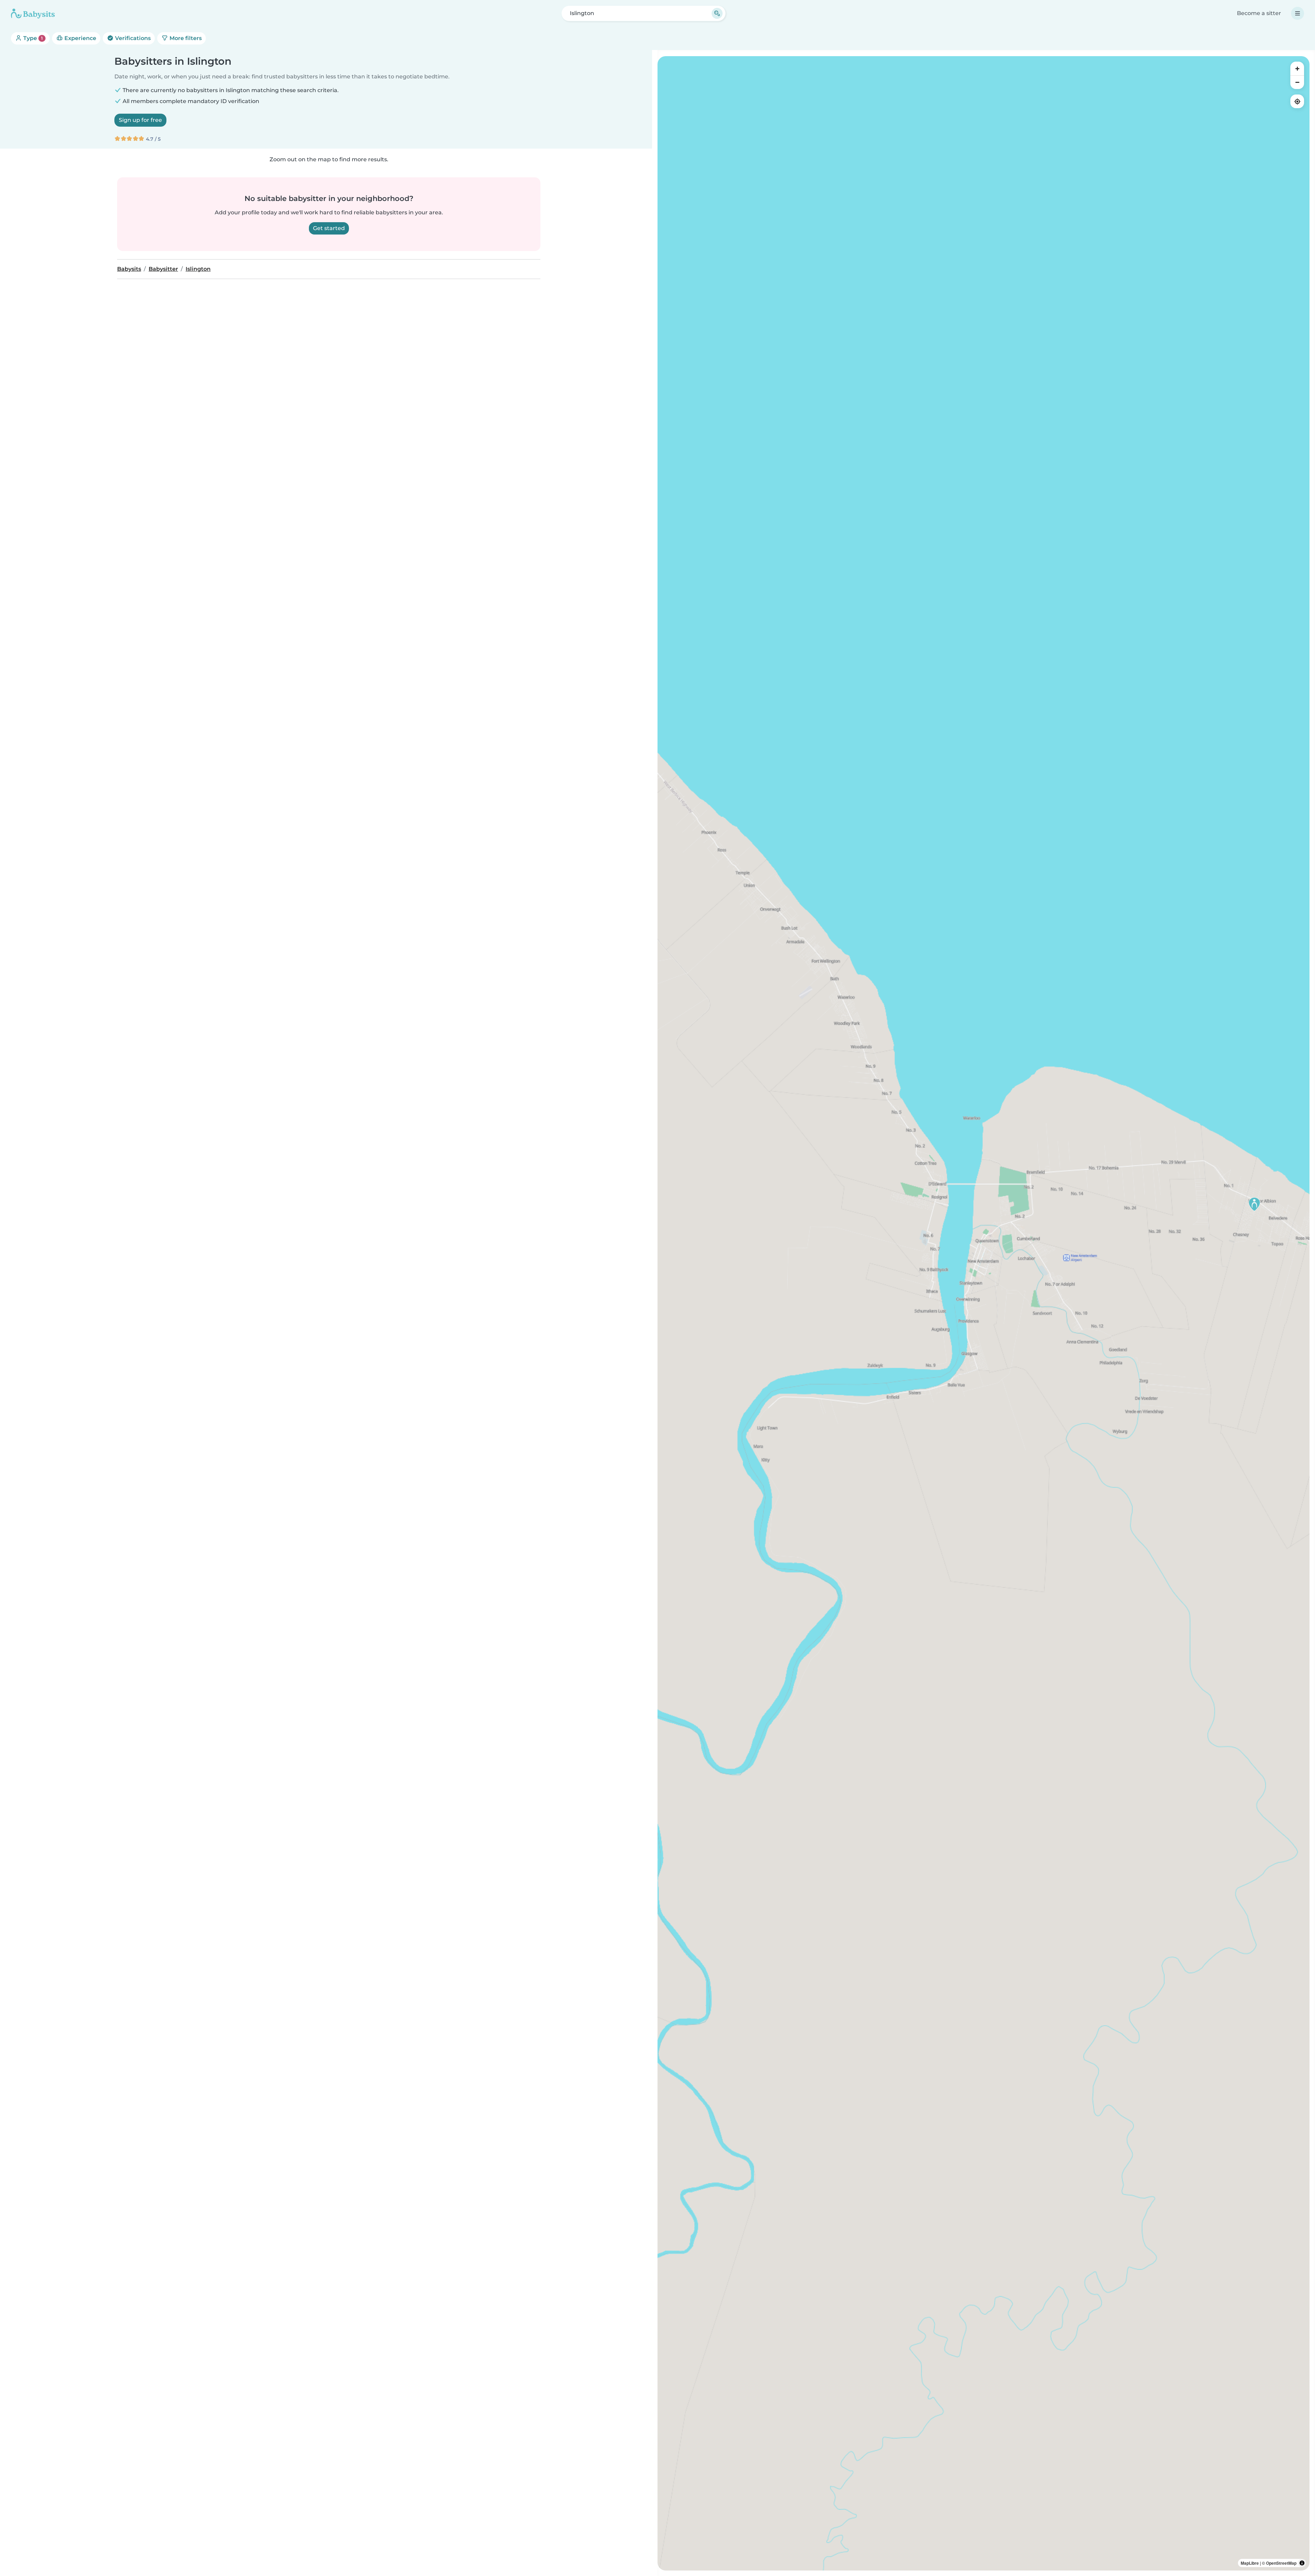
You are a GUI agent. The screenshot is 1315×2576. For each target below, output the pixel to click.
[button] (1254, 1204)
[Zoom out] (1297, 82)
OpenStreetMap (1281, 2563)
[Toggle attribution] (1302, 2563)
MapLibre (1250, 2563)
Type (32, 38)
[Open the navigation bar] (1298, 13)
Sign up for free (140, 120)
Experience (80, 38)
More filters (185, 38)
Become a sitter (1259, 13)
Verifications (132, 38)
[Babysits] (33, 13)
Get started (329, 228)
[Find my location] (1297, 101)
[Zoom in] (1297, 68)
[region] (984, 1313)
